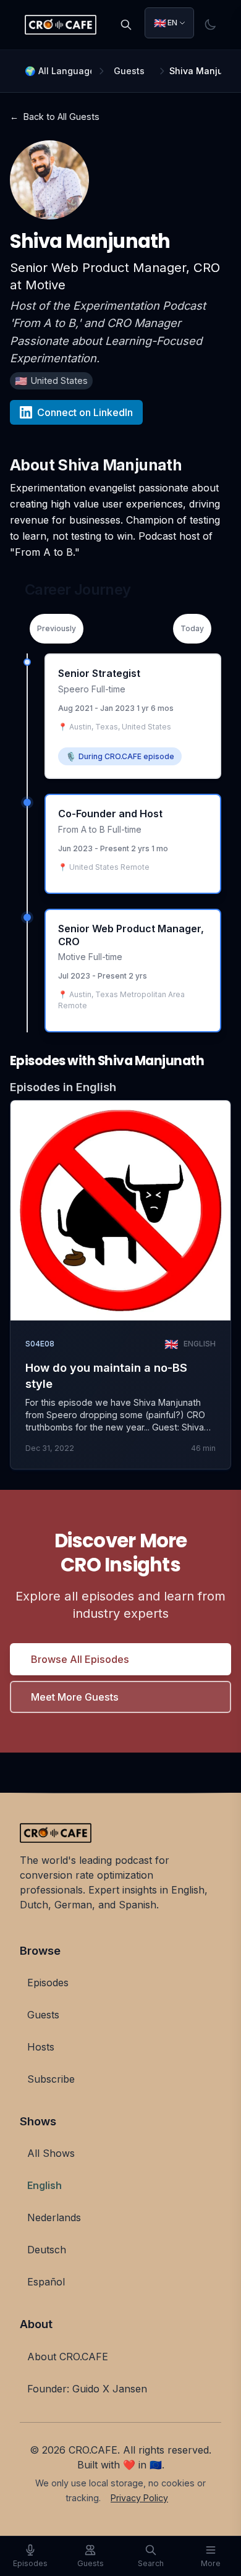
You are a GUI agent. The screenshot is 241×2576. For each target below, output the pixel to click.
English (44, 2185)
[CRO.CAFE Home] (61, 25)
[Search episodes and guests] (126, 25)
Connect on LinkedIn (85, 412)
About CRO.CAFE (68, 2357)
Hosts (41, 2047)
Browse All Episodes (80, 1659)
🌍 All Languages (58, 71)
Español (46, 2282)
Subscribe (51, 2079)
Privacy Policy (139, 2498)
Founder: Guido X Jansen (87, 2389)
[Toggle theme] (210, 25)
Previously (57, 628)
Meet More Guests (75, 1697)
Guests (129, 71)
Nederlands (54, 2217)
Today (192, 628)
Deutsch (47, 2250)
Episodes (48, 1983)
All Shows (51, 2153)
